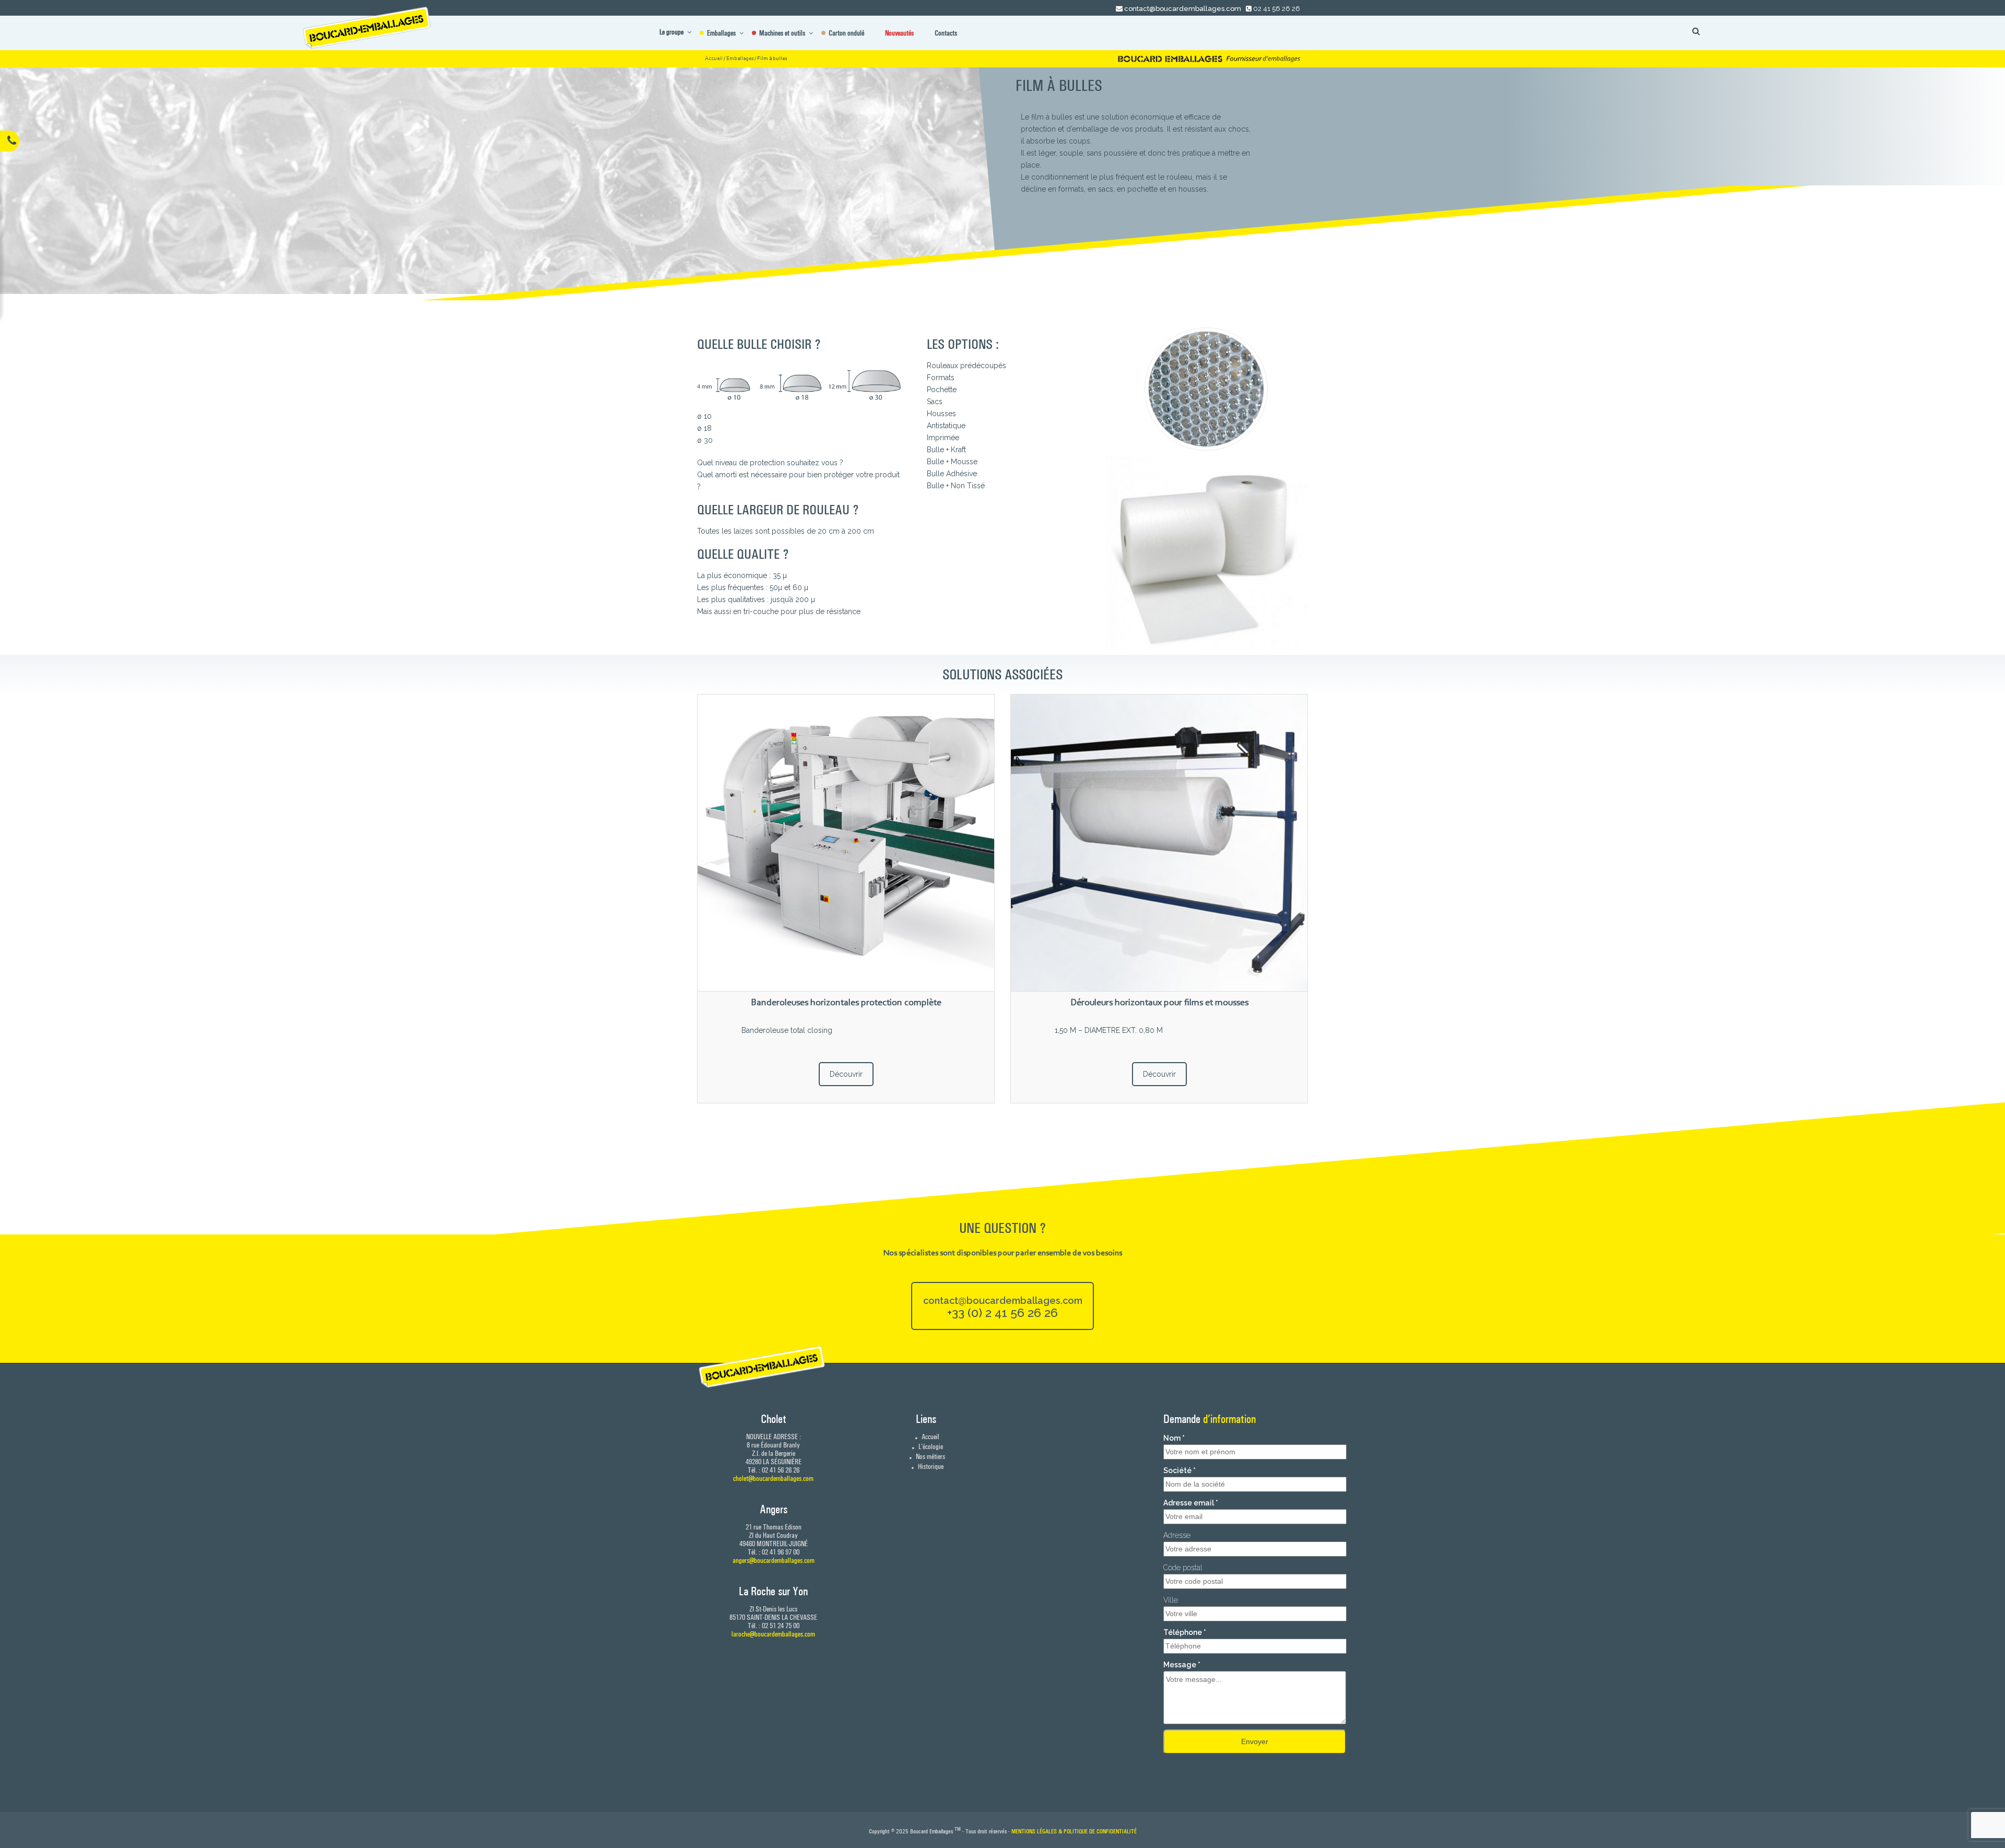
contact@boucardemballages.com (1183, 9)
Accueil (714, 59)
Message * (1182, 1665)
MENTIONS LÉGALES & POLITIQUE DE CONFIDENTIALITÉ (1074, 1831)
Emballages (740, 59)
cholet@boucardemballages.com (773, 1478)
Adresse (1177, 1535)
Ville (1171, 1600)
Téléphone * (1185, 1632)
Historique (930, 1466)
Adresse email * (1191, 1503)
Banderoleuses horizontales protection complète (846, 1003)
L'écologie (930, 1446)
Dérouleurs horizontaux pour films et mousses (1159, 1003)
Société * (1180, 1470)
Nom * (1174, 1438)
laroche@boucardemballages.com (773, 1634)
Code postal (1183, 1568)
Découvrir (846, 1074)
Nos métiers (930, 1456)
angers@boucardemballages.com (774, 1560)
